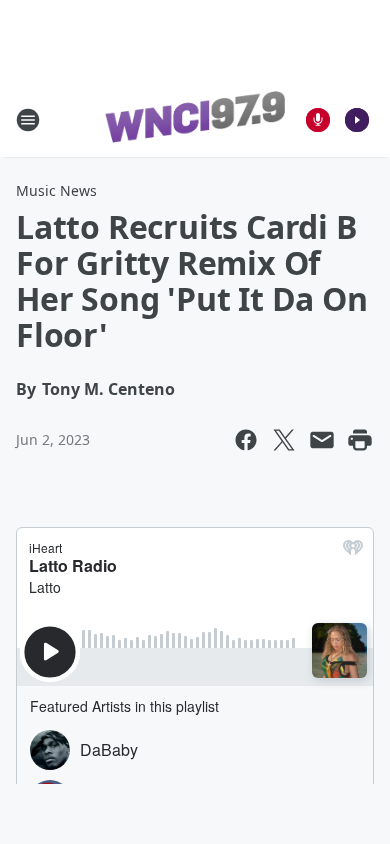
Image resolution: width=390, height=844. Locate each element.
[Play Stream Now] (357, 120)
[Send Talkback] (318, 120)
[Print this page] (360, 440)
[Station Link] (195, 120)
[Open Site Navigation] (28, 120)
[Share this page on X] (284, 440)
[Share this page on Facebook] (246, 440)
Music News (56, 190)
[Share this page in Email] (322, 440)
